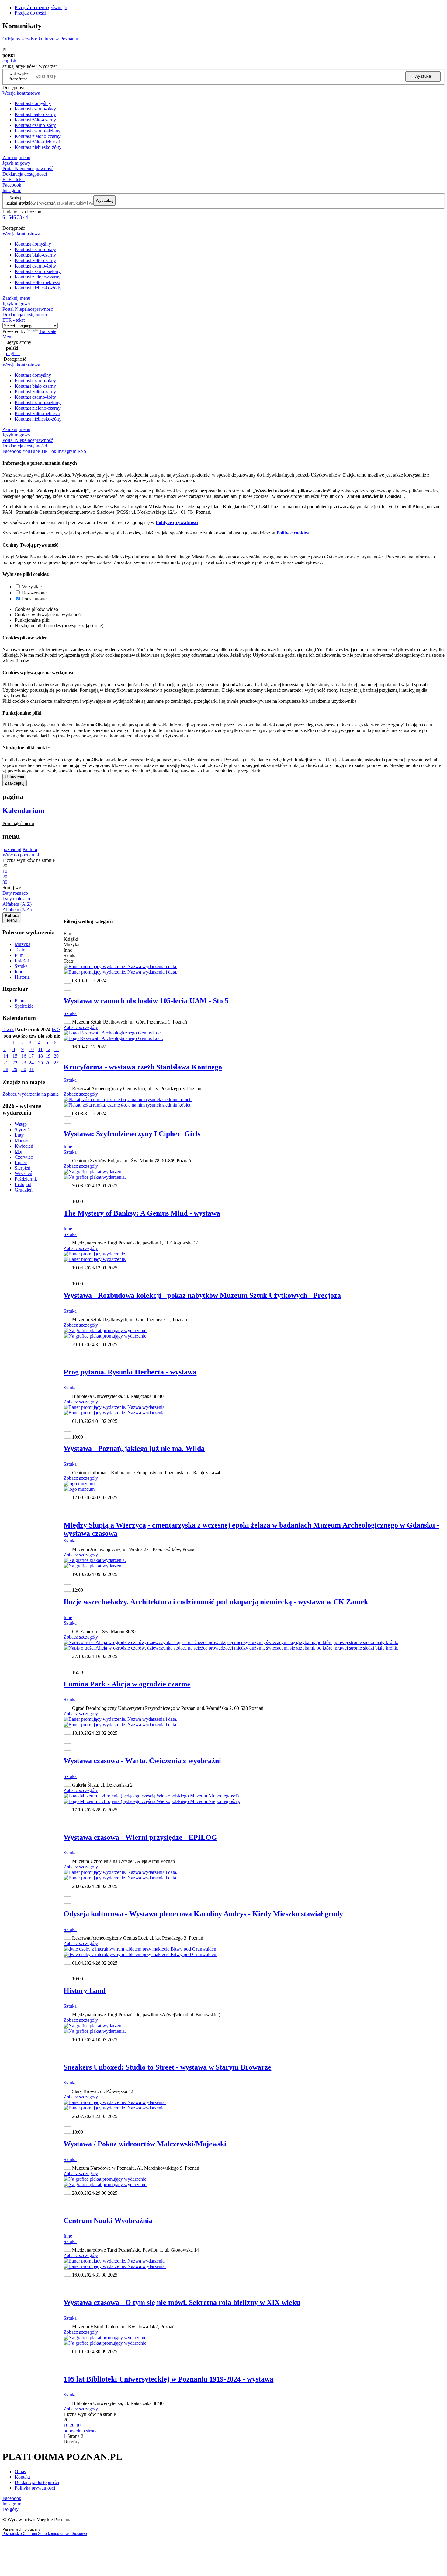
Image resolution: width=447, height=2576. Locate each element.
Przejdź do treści (30, 13)
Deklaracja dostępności (37, 2482)
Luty (19, 1135)
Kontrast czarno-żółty (35, 125)
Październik (26, 1179)
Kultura (30, 849)
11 (40, 1049)
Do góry (72, 2442)
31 (31, 1069)
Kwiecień (24, 1146)
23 (24, 1063)
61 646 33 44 (15, 217)
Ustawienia (14, 777)
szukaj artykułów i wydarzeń (31, 203)
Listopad (23, 1184)
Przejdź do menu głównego (41, 7)
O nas (20, 2471)
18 (40, 1056)
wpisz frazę (23, 76)
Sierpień (23, 1168)
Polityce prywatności (177, 522)
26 (48, 1063)
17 (31, 1056)
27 (56, 1063)
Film (19, 955)
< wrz (8, 1029)
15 (15, 1056)
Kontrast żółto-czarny (35, 120)
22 (15, 1063)
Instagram (12, 190)
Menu (8, 337)
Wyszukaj (423, 76)
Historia (22, 977)
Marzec (22, 1141)
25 (40, 1063)
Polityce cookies (293, 533)
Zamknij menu (16, 157)
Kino (19, 1001)
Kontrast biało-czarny (35, 114)
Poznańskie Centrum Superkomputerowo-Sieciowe (45, 2534)
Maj (18, 1151)
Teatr (19, 950)
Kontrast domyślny (33, 103)
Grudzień (24, 1190)
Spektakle (24, 1006)
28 (6, 1069)
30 (24, 1069)
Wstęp (21, 1124)
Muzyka (23, 944)
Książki (22, 961)
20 (56, 1056)
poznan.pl (12, 849)
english (9, 61)
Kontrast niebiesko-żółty (38, 147)
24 (31, 1063)
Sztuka (21, 966)
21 (6, 1063)
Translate (48, 331)
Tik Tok (49, 451)
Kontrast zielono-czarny (38, 136)
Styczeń (22, 1130)
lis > (56, 1029)
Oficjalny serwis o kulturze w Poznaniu (40, 39)
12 (48, 1049)
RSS (82, 451)
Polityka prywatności (35, 2488)
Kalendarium (23, 810)
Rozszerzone (34, 593)
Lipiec (21, 1162)
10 (31, 1049)
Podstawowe (34, 599)
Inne (19, 972)
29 (15, 1069)
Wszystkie (32, 587)
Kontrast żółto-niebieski (37, 142)
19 (48, 1056)
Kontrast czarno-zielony (38, 131)
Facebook (12, 185)
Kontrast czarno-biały (35, 109)
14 (6, 1056)
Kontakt (22, 2477)
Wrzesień (23, 1173)
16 (24, 1056)
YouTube (31, 451)
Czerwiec (24, 1157)
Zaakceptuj (15, 783)
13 (56, 1049)
